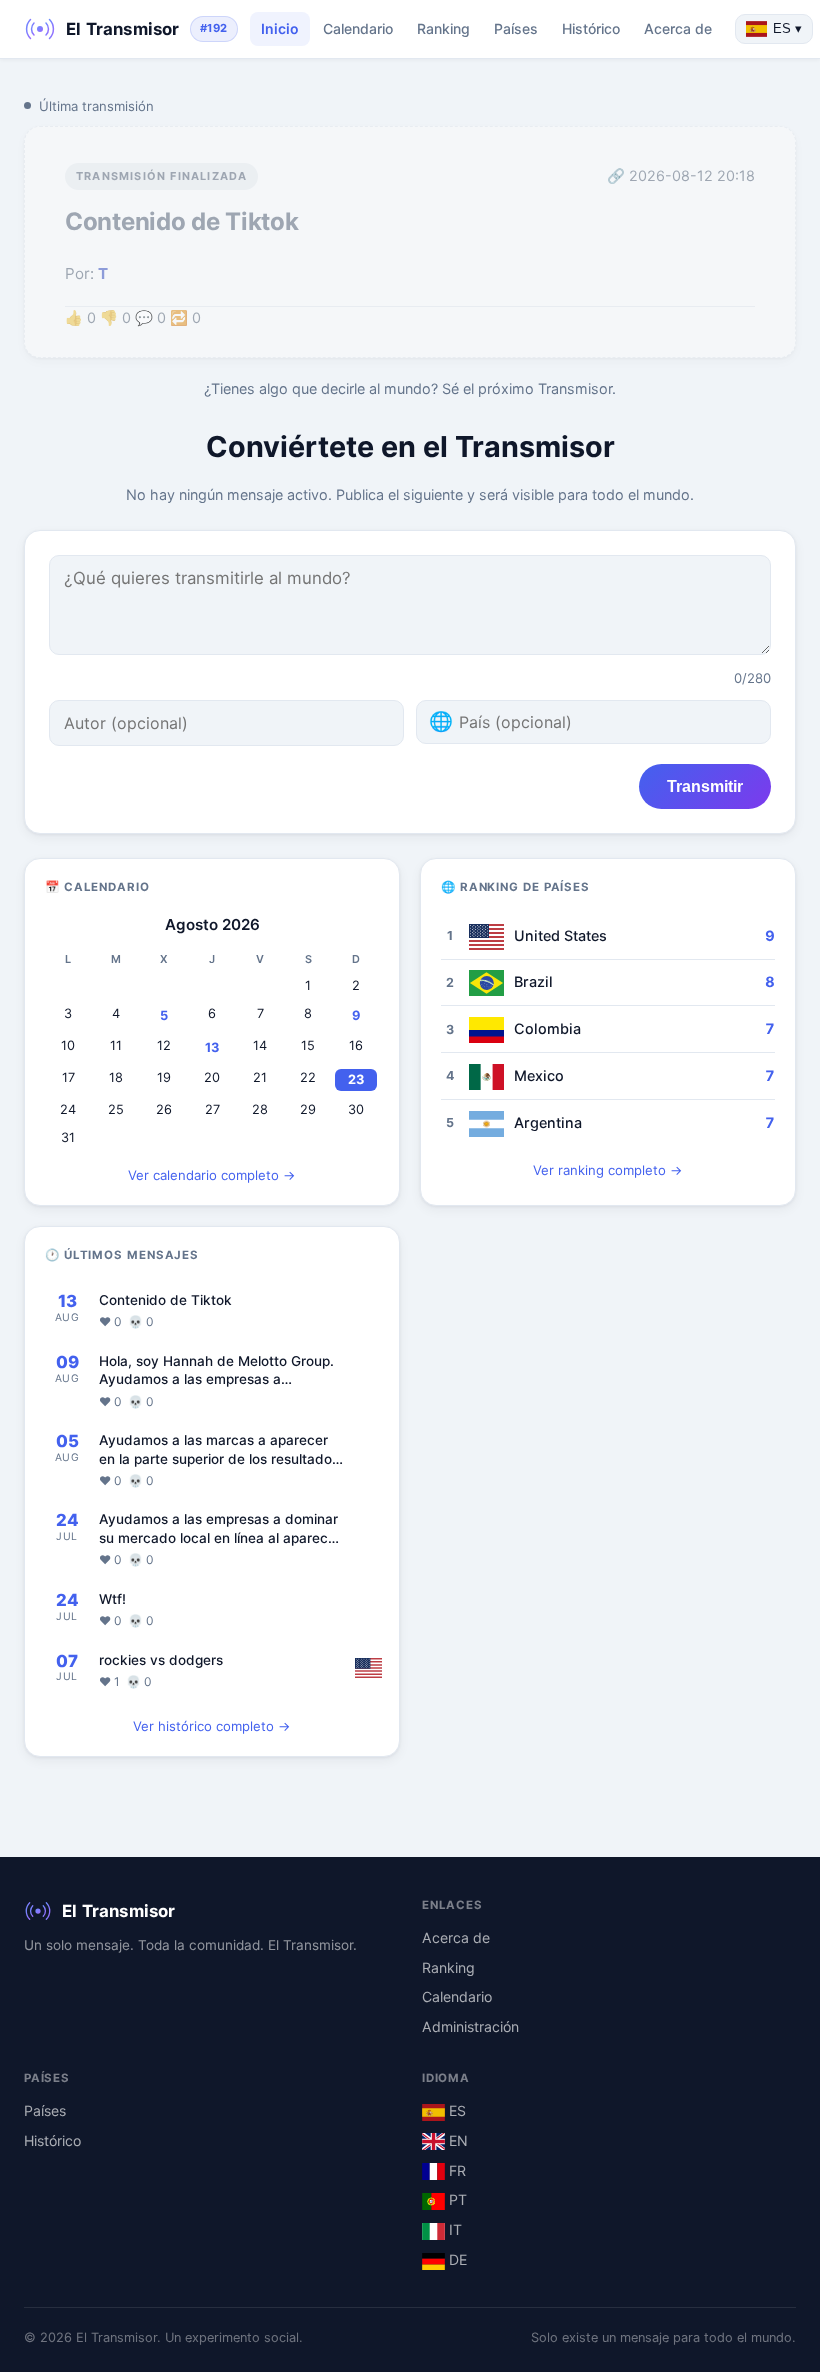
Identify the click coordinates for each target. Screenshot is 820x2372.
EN (456, 2140)
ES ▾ (787, 28)
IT (453, 2229)
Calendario (358, 28)
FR (455, 2170)
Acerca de (678, 28)
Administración (470, 2026)
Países (516, 28)
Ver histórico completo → (212, 1726)
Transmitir (705, 786)
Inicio (280, 28)
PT (456, 2199)
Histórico (591, 28)
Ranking (443, 28)
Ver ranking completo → (608, 1170)
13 (212, 1047)
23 (356, 1079)
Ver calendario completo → (212, 1175)
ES (455, 2110)
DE (456, 2259)
